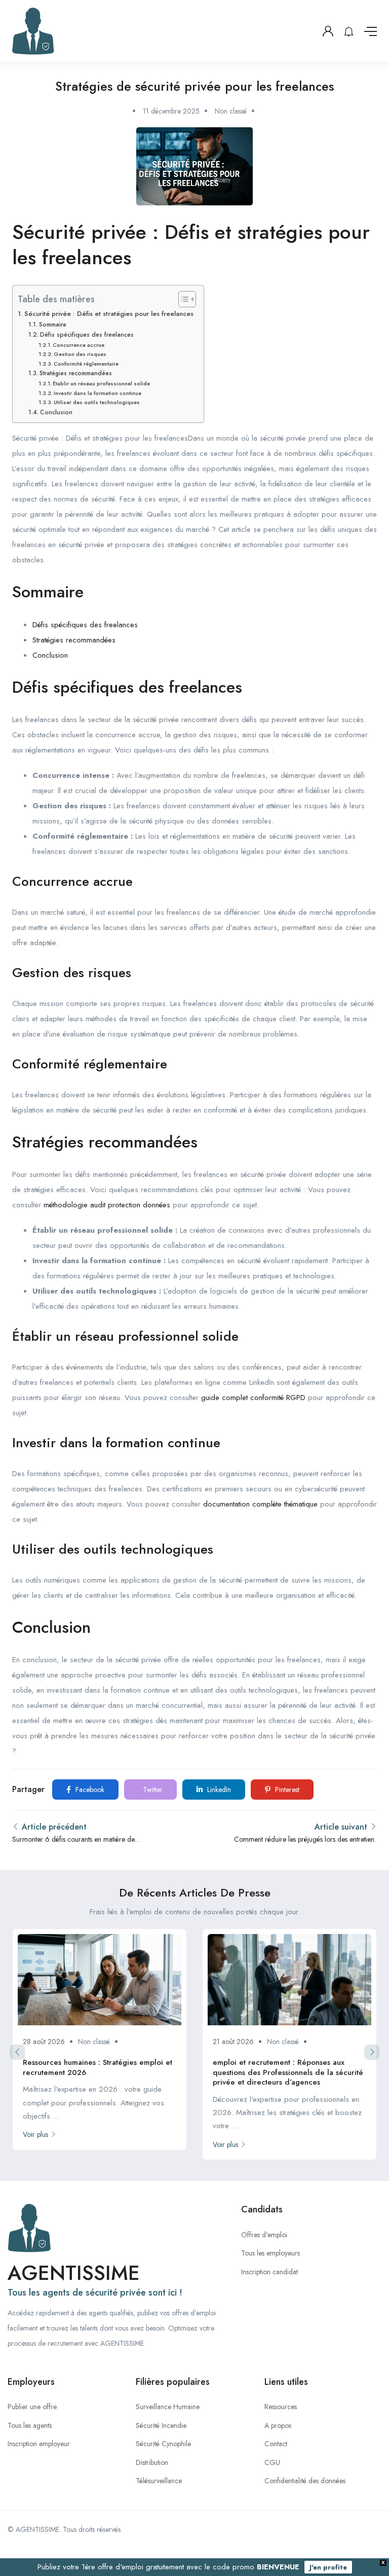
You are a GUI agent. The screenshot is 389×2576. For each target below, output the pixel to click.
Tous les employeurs (270, 2253)
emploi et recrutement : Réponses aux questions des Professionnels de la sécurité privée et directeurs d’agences (288, 2072)
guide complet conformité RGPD (253, 1398)
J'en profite (328, 2567)
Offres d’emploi (264, 2235)
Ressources (281, 2407)
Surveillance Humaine (168, 2407)
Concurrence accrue (79, 345)
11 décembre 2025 (171, 111)
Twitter (152, 1790)
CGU (272, 2462)
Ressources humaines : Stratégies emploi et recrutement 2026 (98, 2067)
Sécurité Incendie (161, 2425)
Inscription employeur (39, 2444)
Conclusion (56, 412)
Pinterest (286, 1790)
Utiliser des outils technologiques (97, 402)
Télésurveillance (159, 2481)
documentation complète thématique (260, 1504)
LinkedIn (218, 1790)
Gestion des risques (80, 354)
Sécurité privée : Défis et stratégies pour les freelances (109, 314)
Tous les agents (30, 2425)
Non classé (231, 111)
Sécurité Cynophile (163, 2444)
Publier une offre (32, 2407)
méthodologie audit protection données (107, 1205)
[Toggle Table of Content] (182, 299)
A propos (278, 2425)
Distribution (152, 2462)
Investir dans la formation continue (98, 393)
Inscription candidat (269, 2272)
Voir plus (35, 2134)
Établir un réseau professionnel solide (101, 383)
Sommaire (52, 325)
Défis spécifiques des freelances (87, 335)
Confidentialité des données (305, 2481)
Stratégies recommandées (75, 373)
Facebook (89, 1790)
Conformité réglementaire (86, 364)
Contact (276, 2444)
